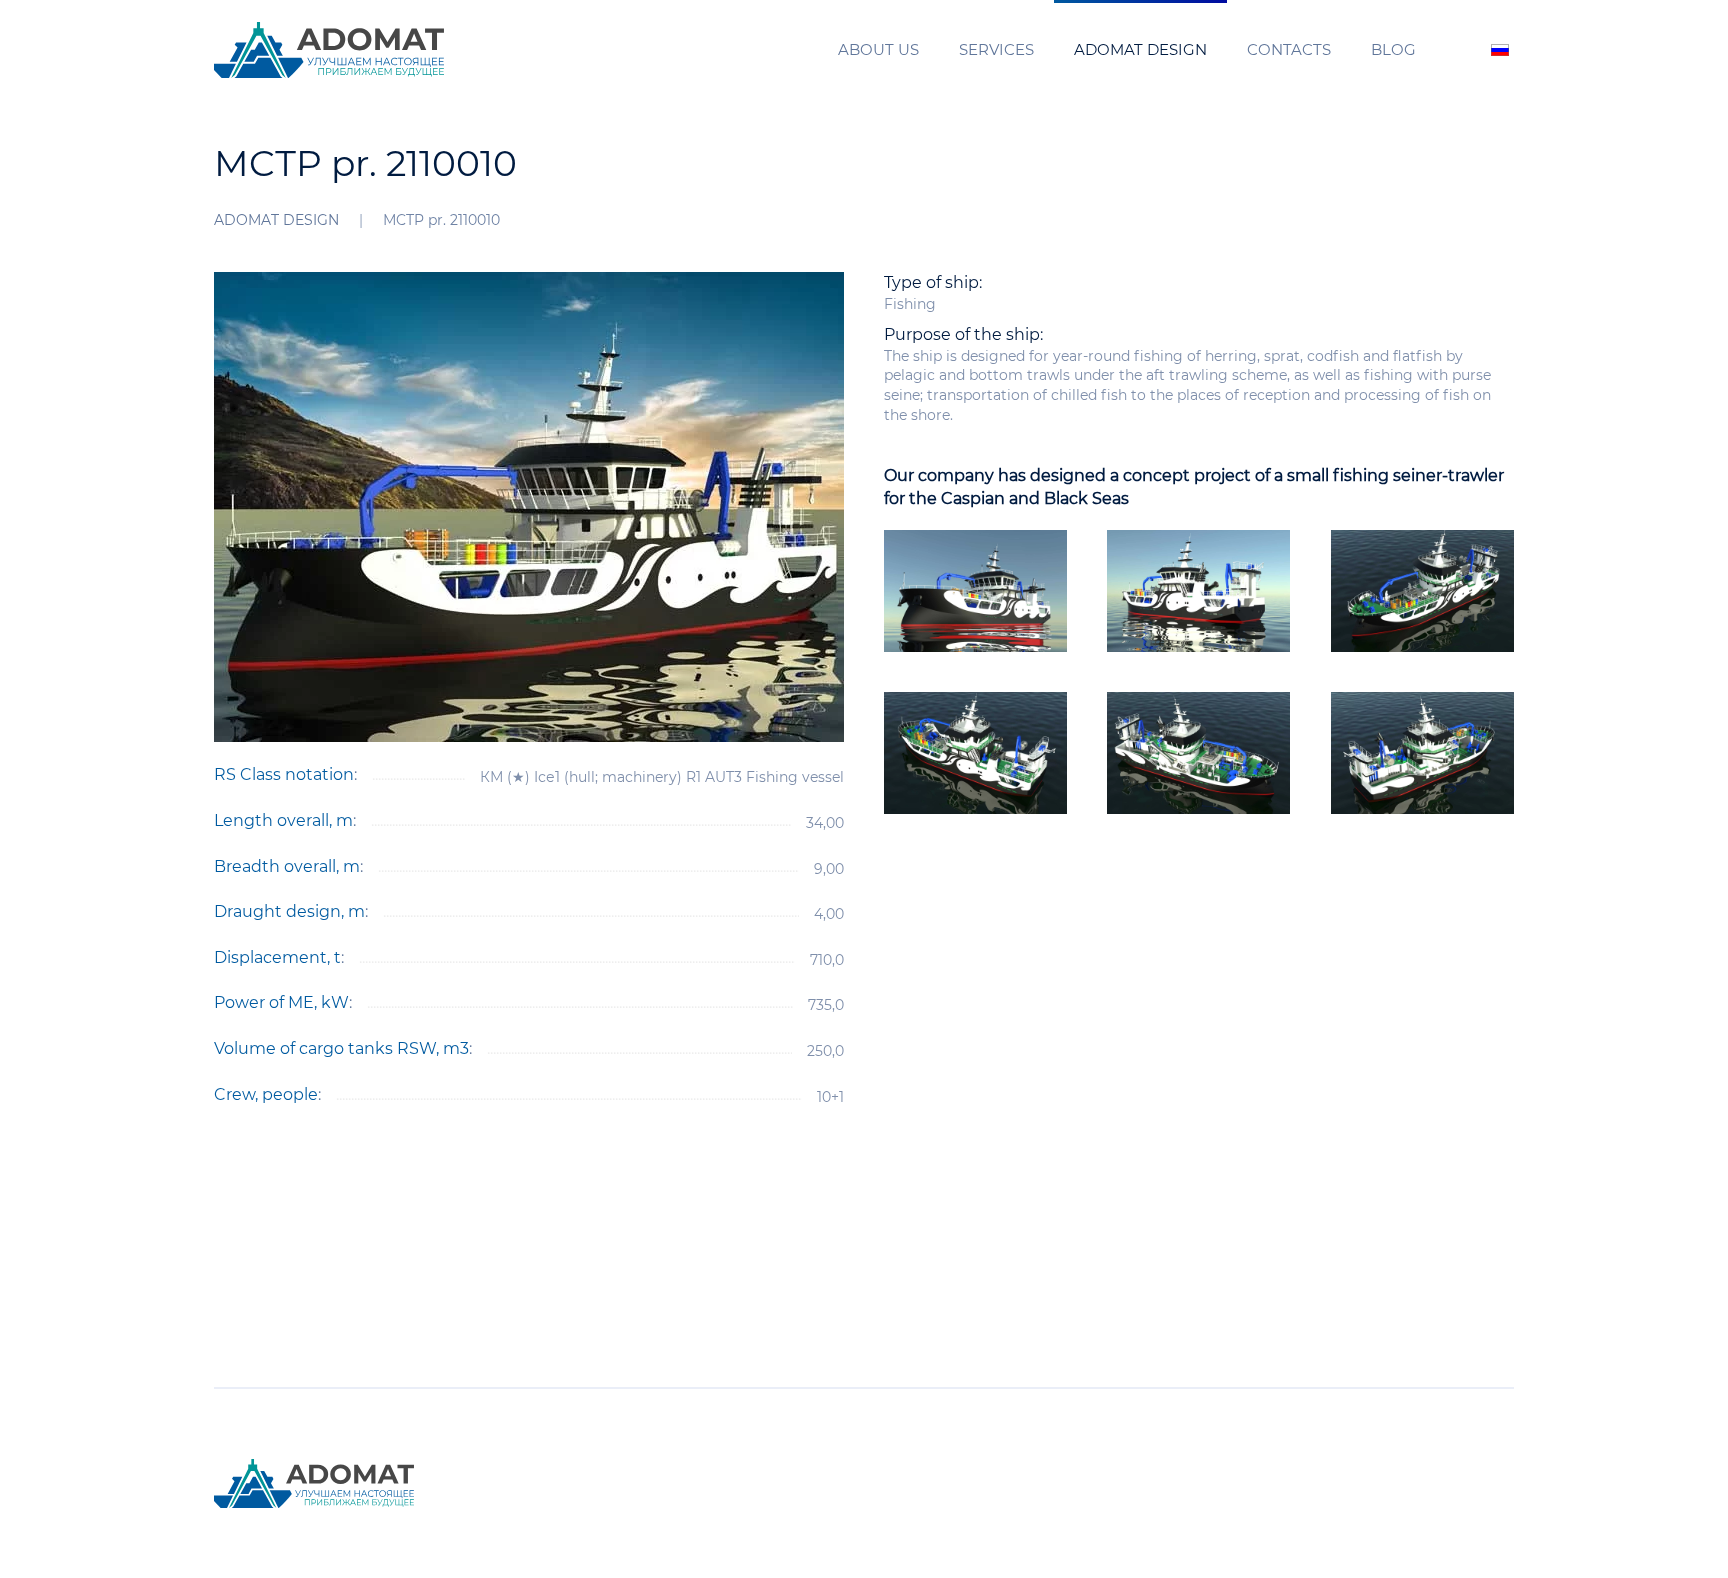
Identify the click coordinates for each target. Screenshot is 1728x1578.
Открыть (976, 590)
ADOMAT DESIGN (1140, 49)
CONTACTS (1289, 49)
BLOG (1393, 49)
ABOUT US (878, 49)
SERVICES (996, 49)
